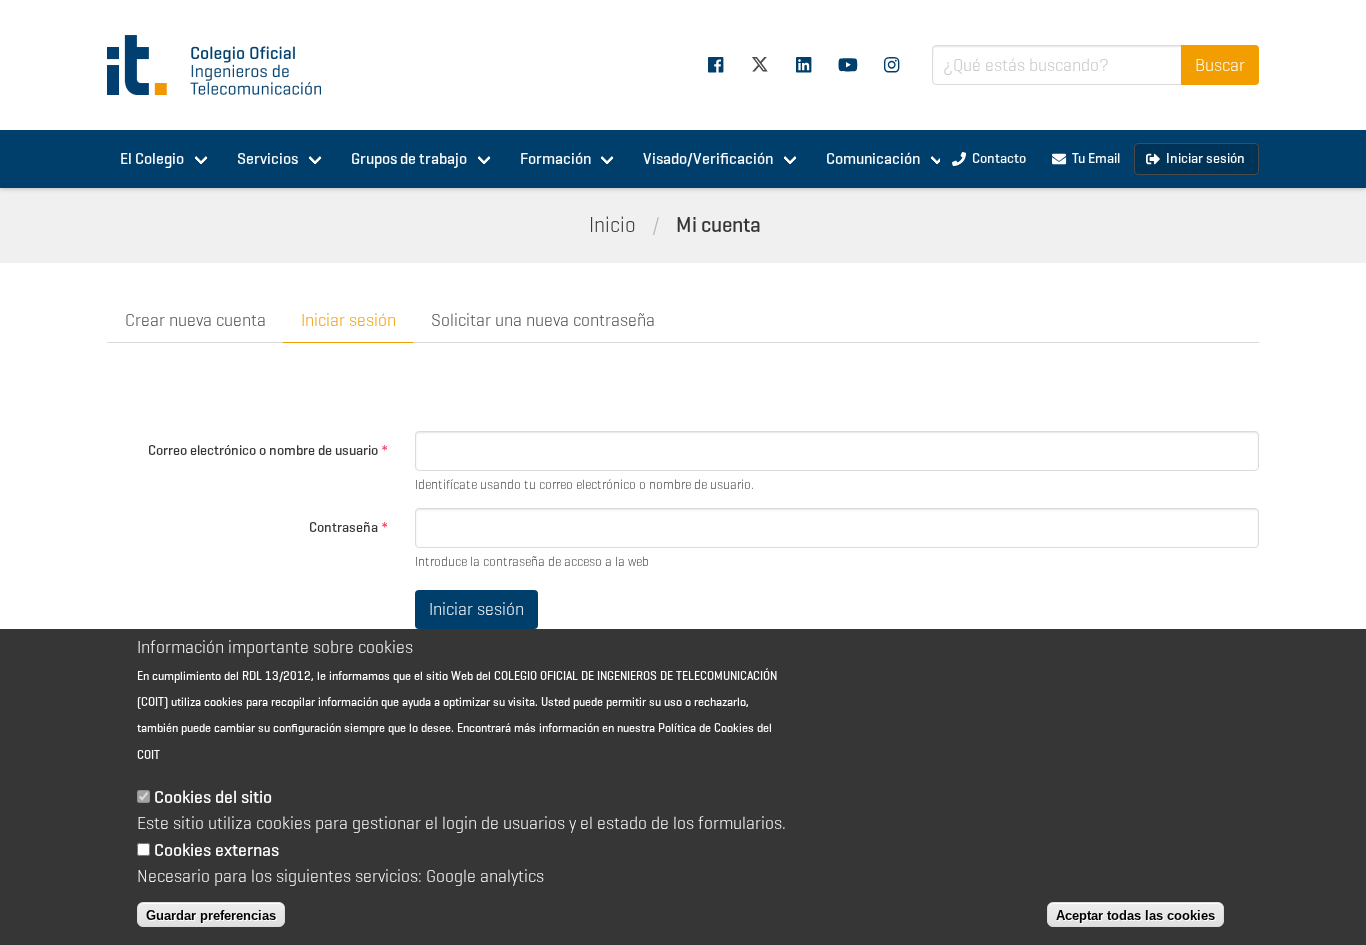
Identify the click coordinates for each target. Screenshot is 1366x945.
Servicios (267, 158)
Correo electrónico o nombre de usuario (268, 450)
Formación (555, 158)
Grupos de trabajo (409, 158)
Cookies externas (216, 849)
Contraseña (348, 527)
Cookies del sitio (213, 797)
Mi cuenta (718, 225)
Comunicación (873, 158)
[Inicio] (223, 65)
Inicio (612, 225)
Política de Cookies (706, 727)
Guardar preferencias (211, 914)
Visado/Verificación (708, 158)
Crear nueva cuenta (195, 320)
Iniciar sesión (348, 320)
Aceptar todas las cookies (1135, 914)
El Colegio (152, 158)
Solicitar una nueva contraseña (543, 320)
